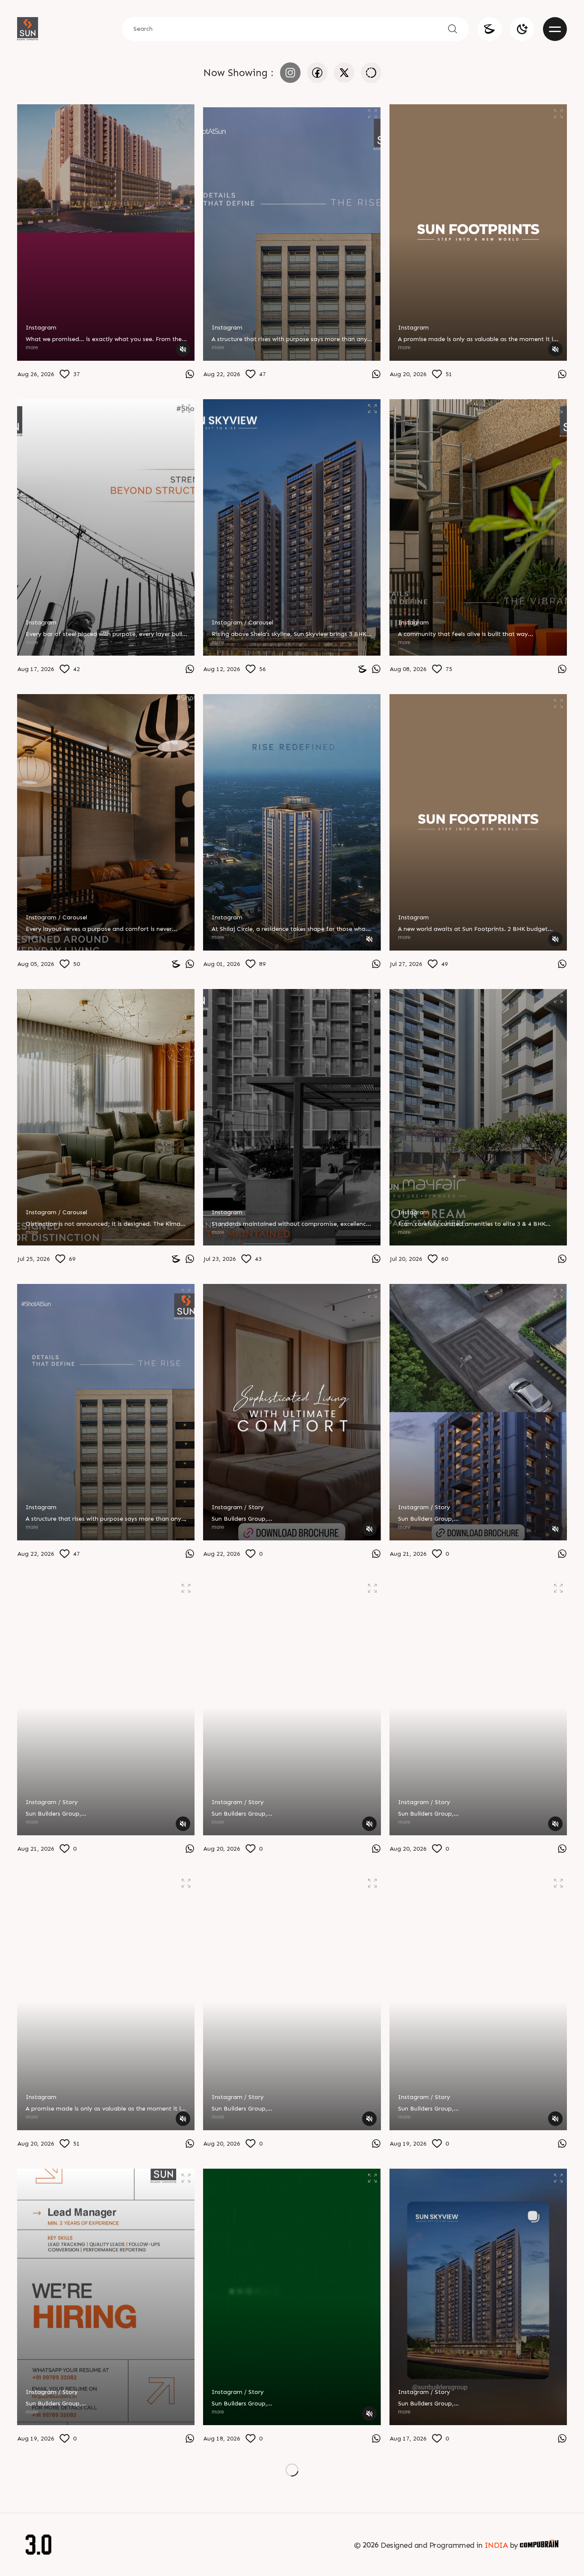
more (32, 347)
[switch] (522, 29)
